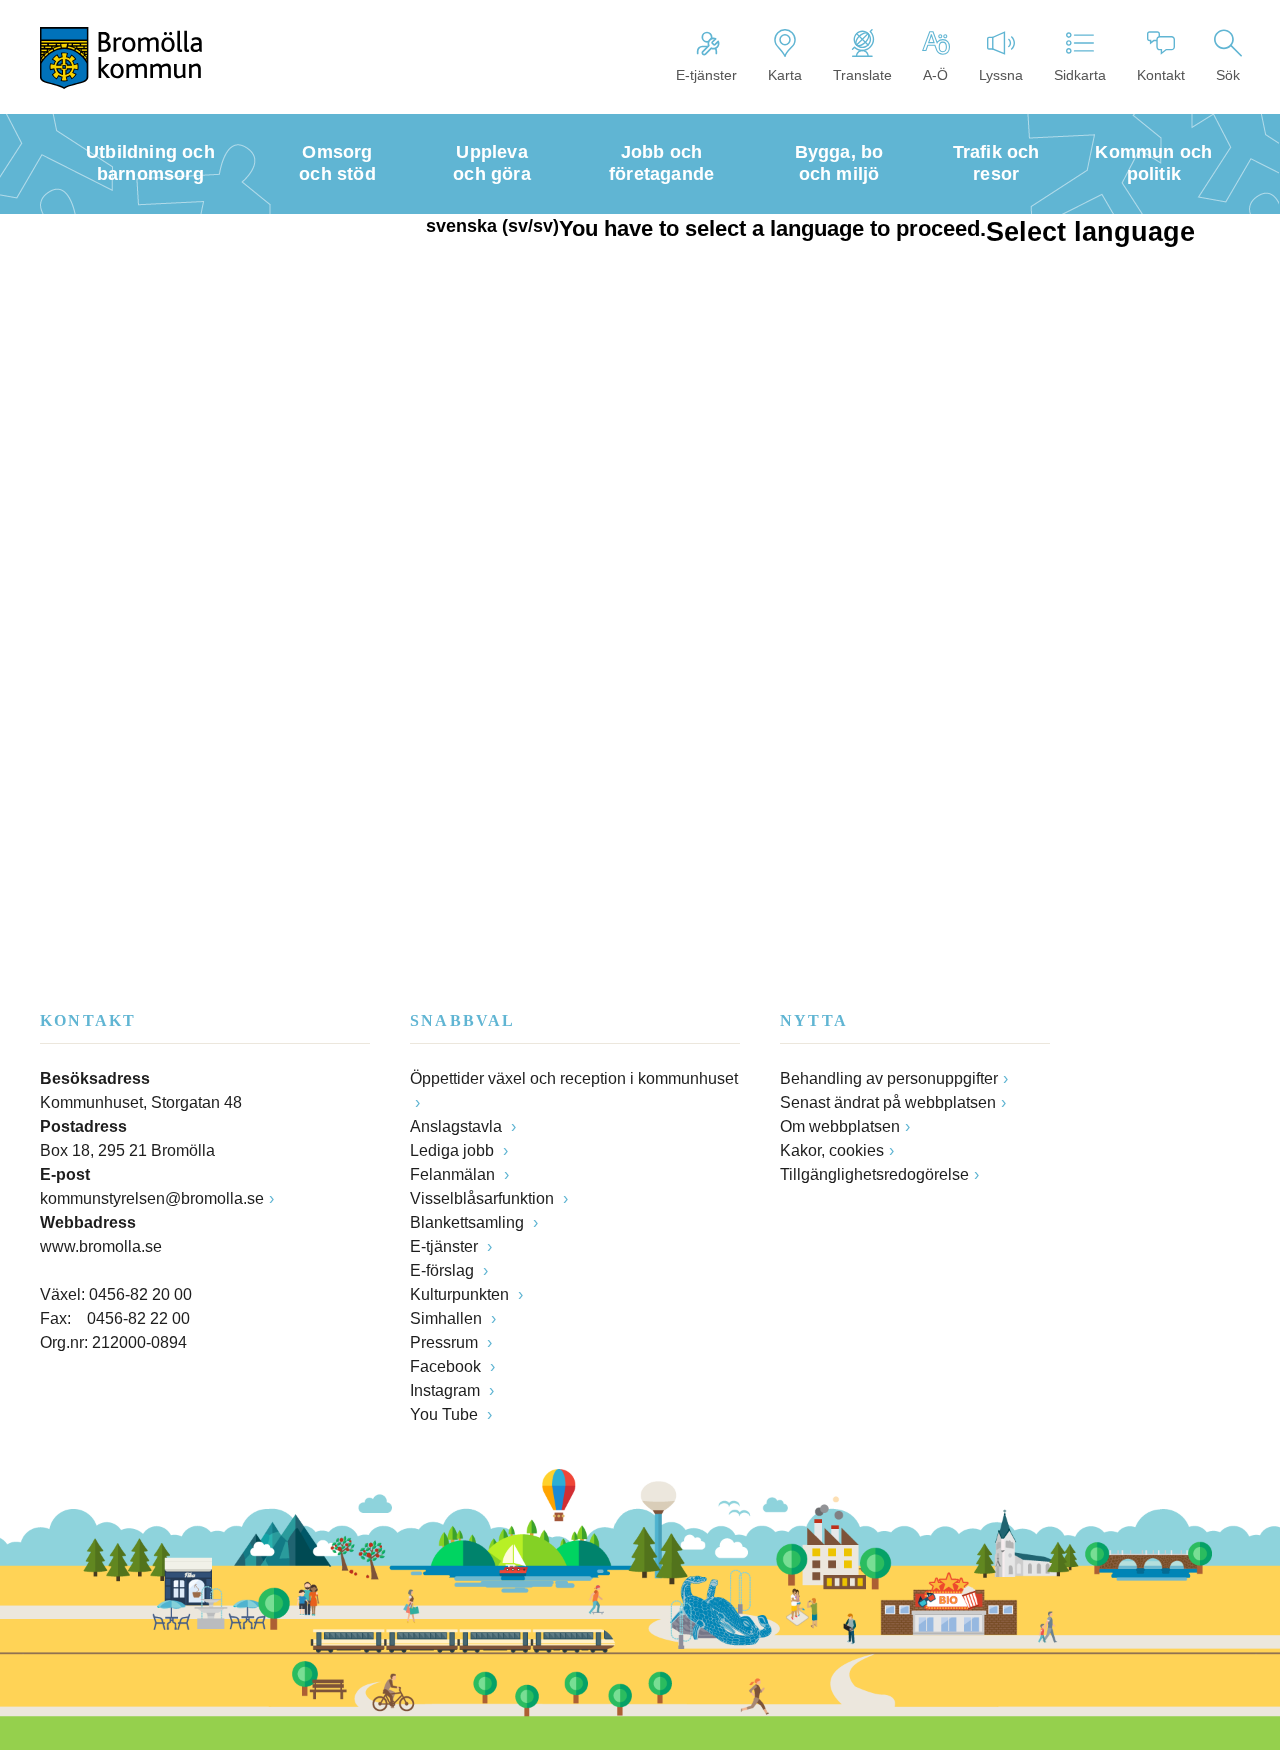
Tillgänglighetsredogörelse (874, 1174)
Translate (862, 75)
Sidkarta (1080, 75)
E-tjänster (706, 75)
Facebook (447, 1366)
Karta (785, 75)
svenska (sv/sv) (492, 226)
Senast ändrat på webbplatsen (888, 1102)
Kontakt (1161, 75)
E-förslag (444, 1270)
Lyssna (1001, 75)
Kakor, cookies (832, 1150)
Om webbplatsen (840, 1126)
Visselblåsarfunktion (484, 1198)
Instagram (447, 1390)
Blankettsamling (469, 1222)
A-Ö (935, 75)
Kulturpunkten (461, 1294)
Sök (1228, 75)
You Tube (446, 1414)
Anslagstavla (458, 1126)
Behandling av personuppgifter (889, 1078)
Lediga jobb (454, 1150)
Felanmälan (454, 1174)
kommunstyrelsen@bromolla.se (152, 1198)
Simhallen (448, 1318)
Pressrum (446, 1342)
